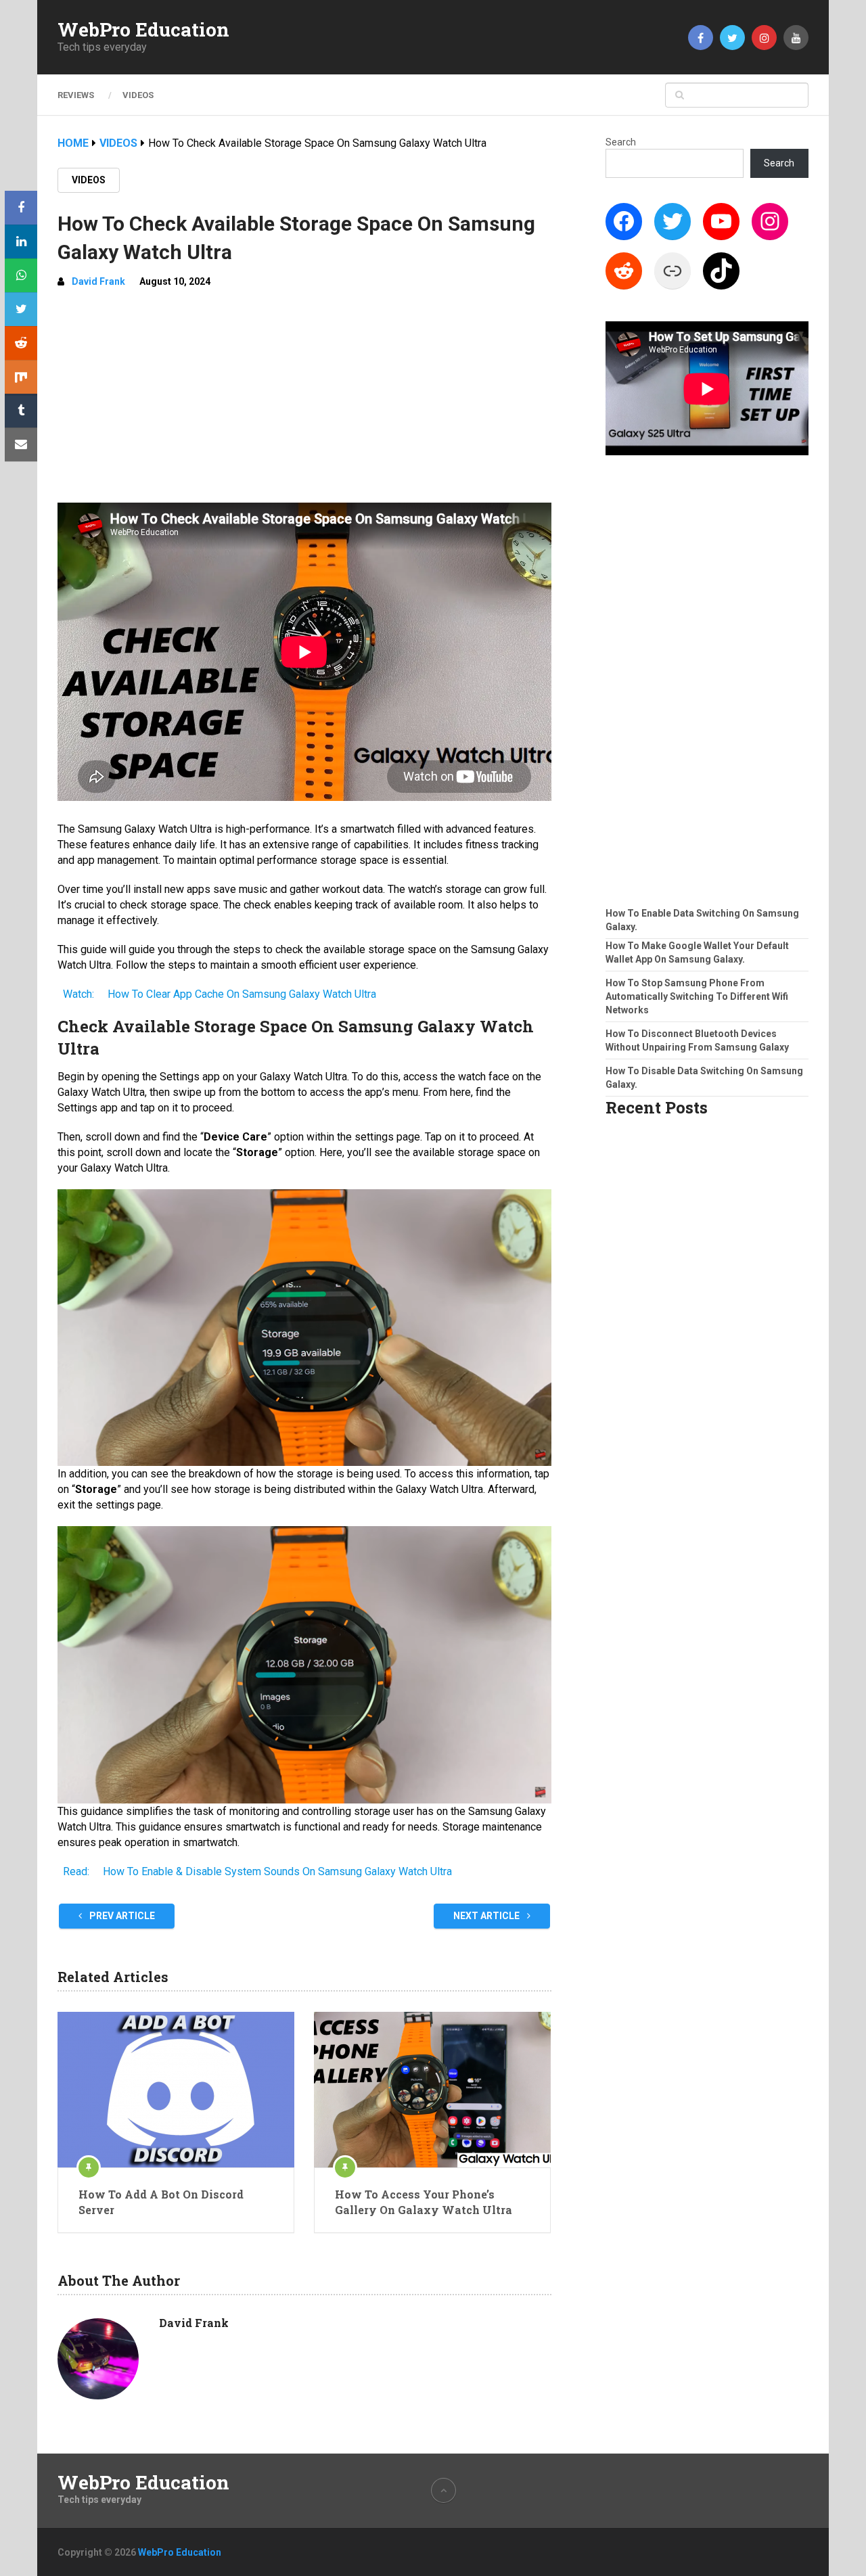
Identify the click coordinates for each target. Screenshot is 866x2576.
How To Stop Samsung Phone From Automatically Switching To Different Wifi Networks (697, 996)
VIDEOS (138, 95)
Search (621, 142)
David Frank (98, 281)
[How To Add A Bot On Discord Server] (176, 2090)
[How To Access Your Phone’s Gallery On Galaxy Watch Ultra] (432, 2090)
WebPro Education (143, 30)
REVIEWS (76, 95)
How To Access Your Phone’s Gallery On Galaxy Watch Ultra (424, 2202)
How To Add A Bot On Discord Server (161, 2202)
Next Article (487, 1916)
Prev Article (121, 1916)
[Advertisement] (304, 401)
